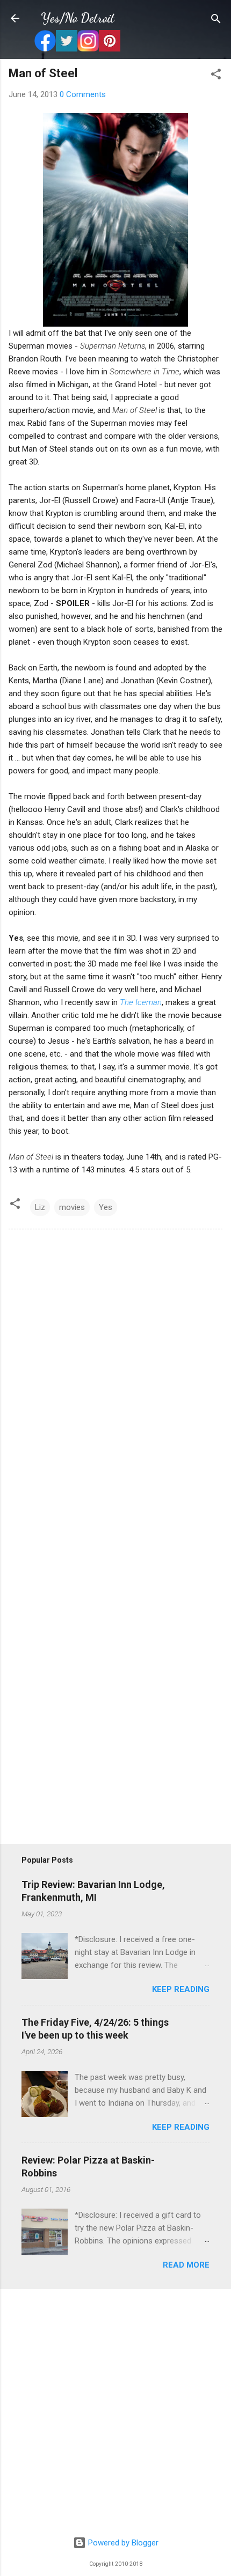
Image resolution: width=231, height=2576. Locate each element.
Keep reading (181, 1989)
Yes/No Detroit (78, 18)
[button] (216, 75)
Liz (40, 1207)
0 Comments (83, 94)
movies (72, 1207)
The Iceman (141, 1002)
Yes (106, 1207)
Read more (186, 2265)
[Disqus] (115, 1384)
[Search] (216, 20)
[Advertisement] (115, 2413)
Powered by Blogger (122, 2543)
